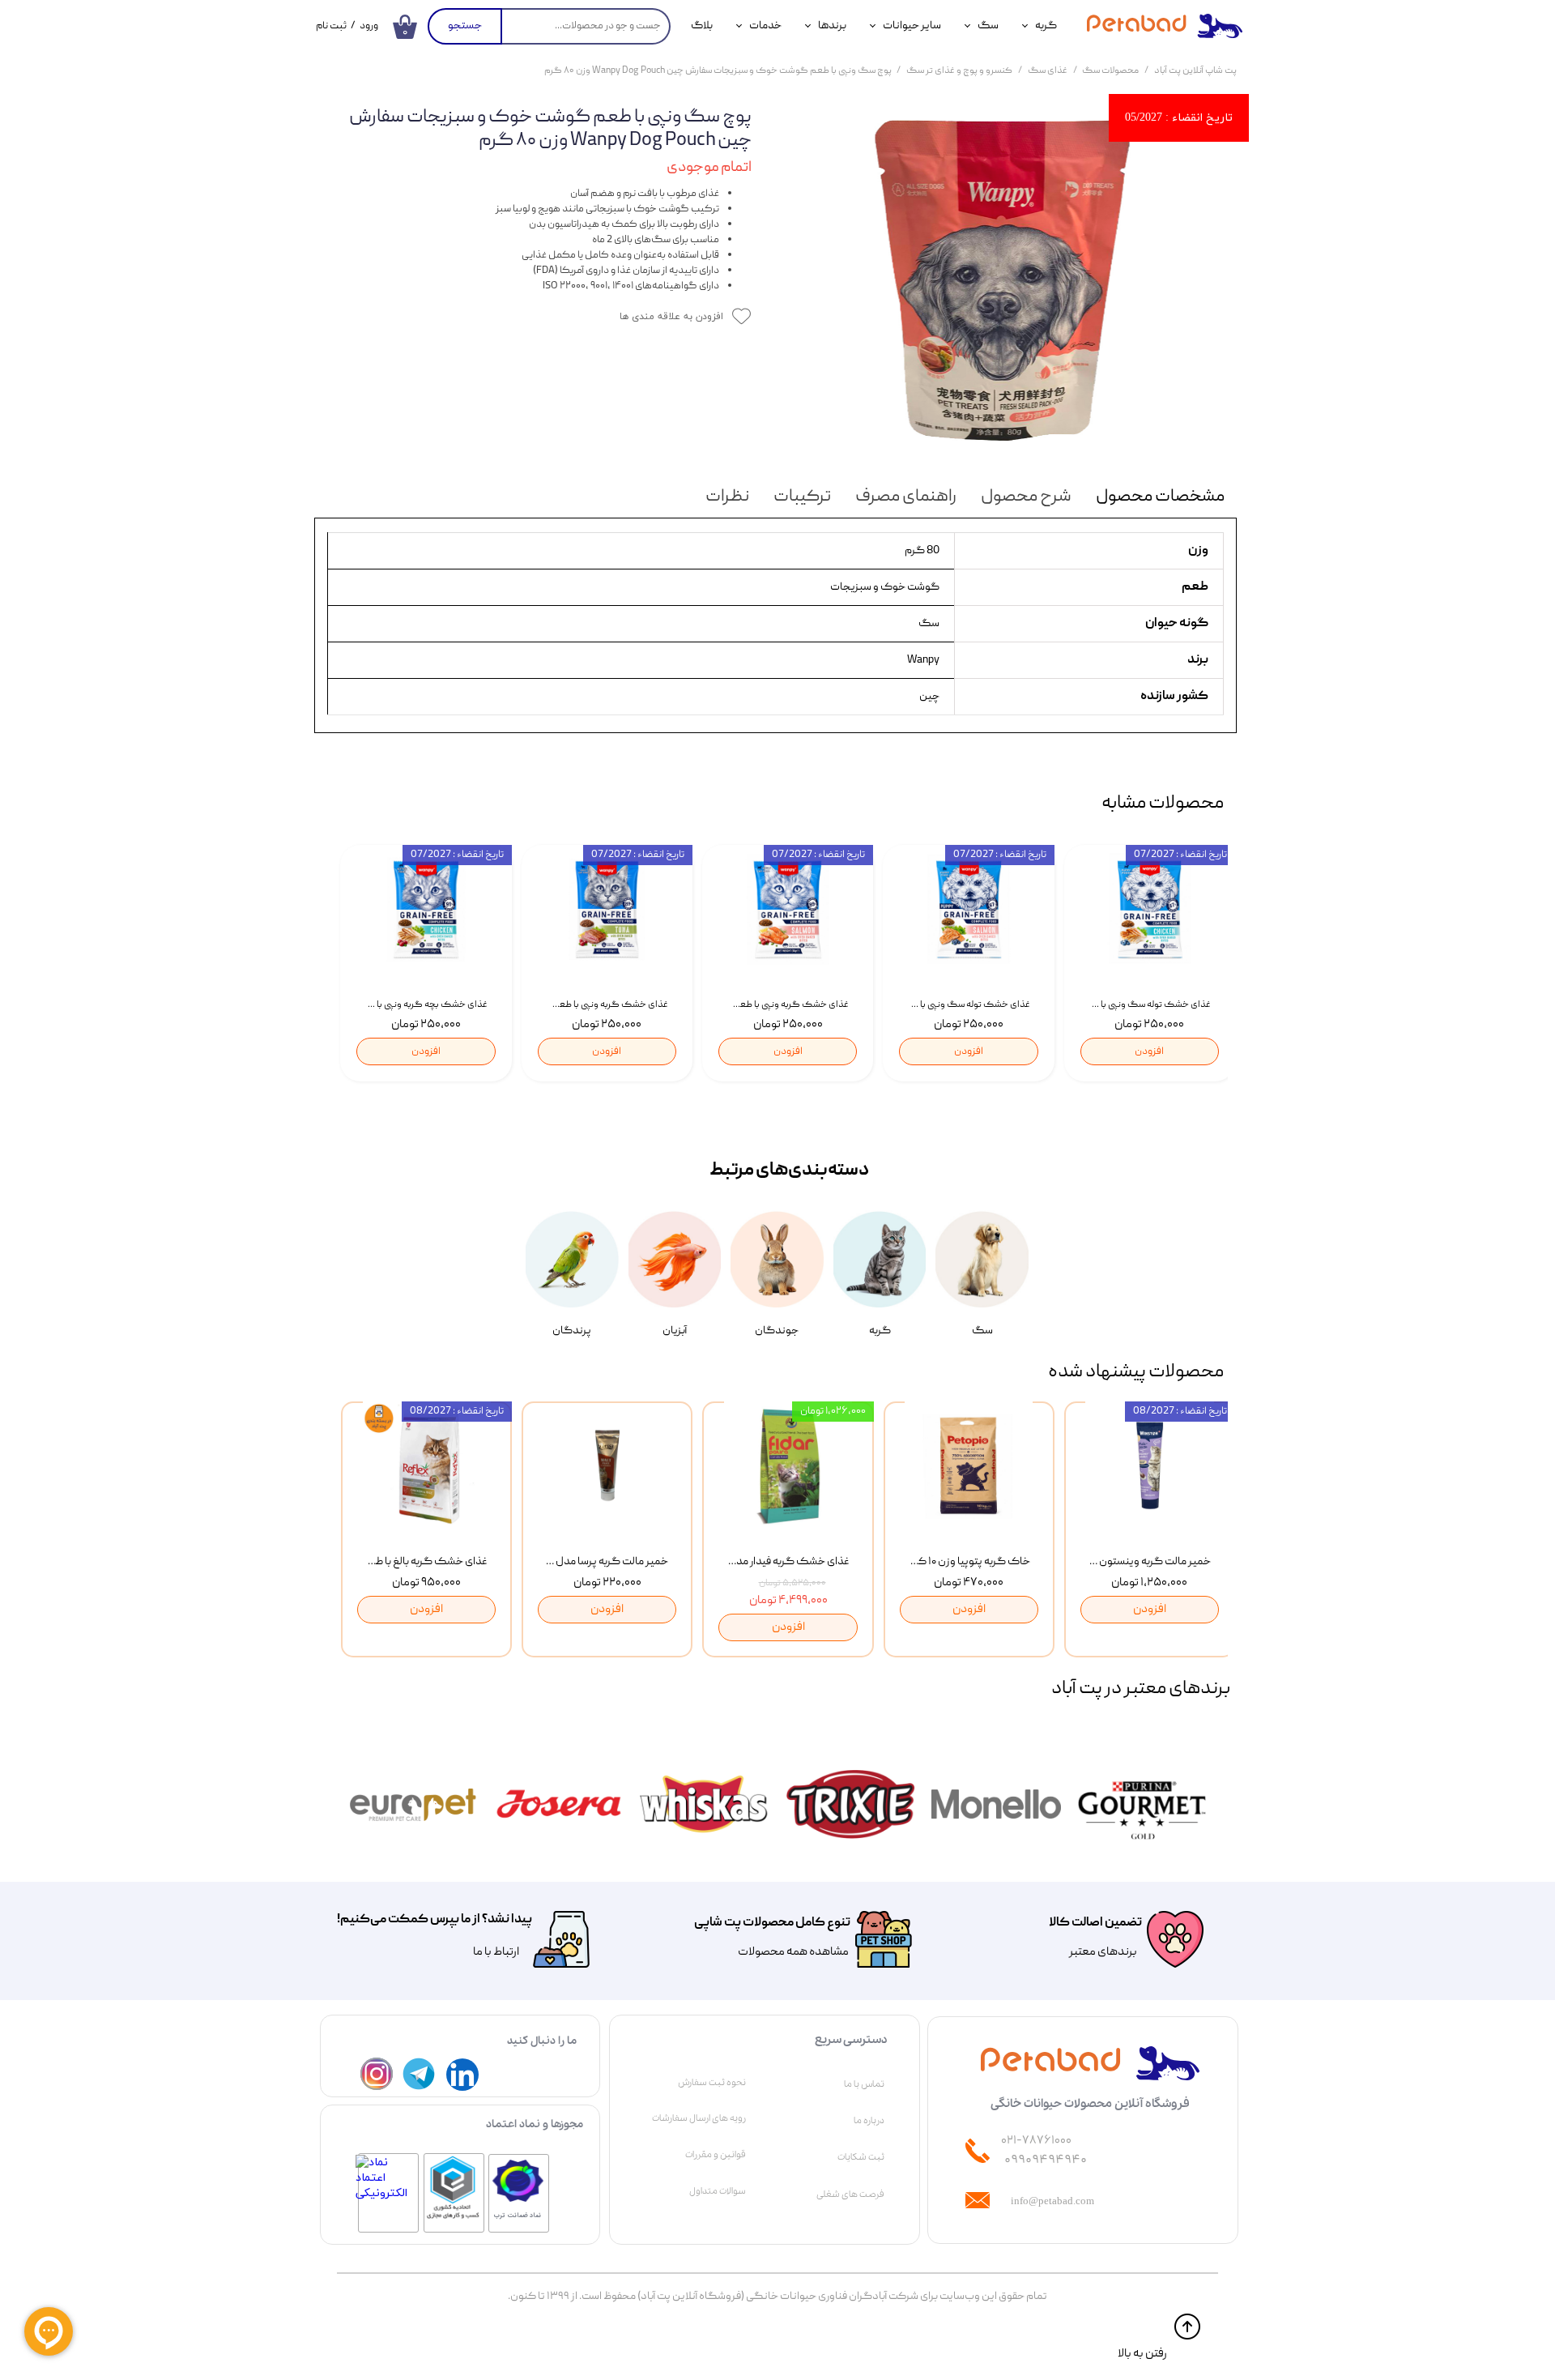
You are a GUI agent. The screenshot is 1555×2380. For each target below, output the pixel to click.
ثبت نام (331, 26)
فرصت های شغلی (850, 2194)
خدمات (765, 26)
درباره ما (869, 2121)
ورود (369, 26)
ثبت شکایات (861, 2157)
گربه (1046, 26)
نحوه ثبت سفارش (712, 2083)
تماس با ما (864, 2084)
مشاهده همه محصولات (793, 1952)
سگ (988, 26)
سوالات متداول (718, 2191)
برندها (832, 26)
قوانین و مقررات (716, 2155)
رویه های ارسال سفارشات (699, 2118)
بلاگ (702, 26)
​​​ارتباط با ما (495, 1952)
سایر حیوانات (912, 26)
